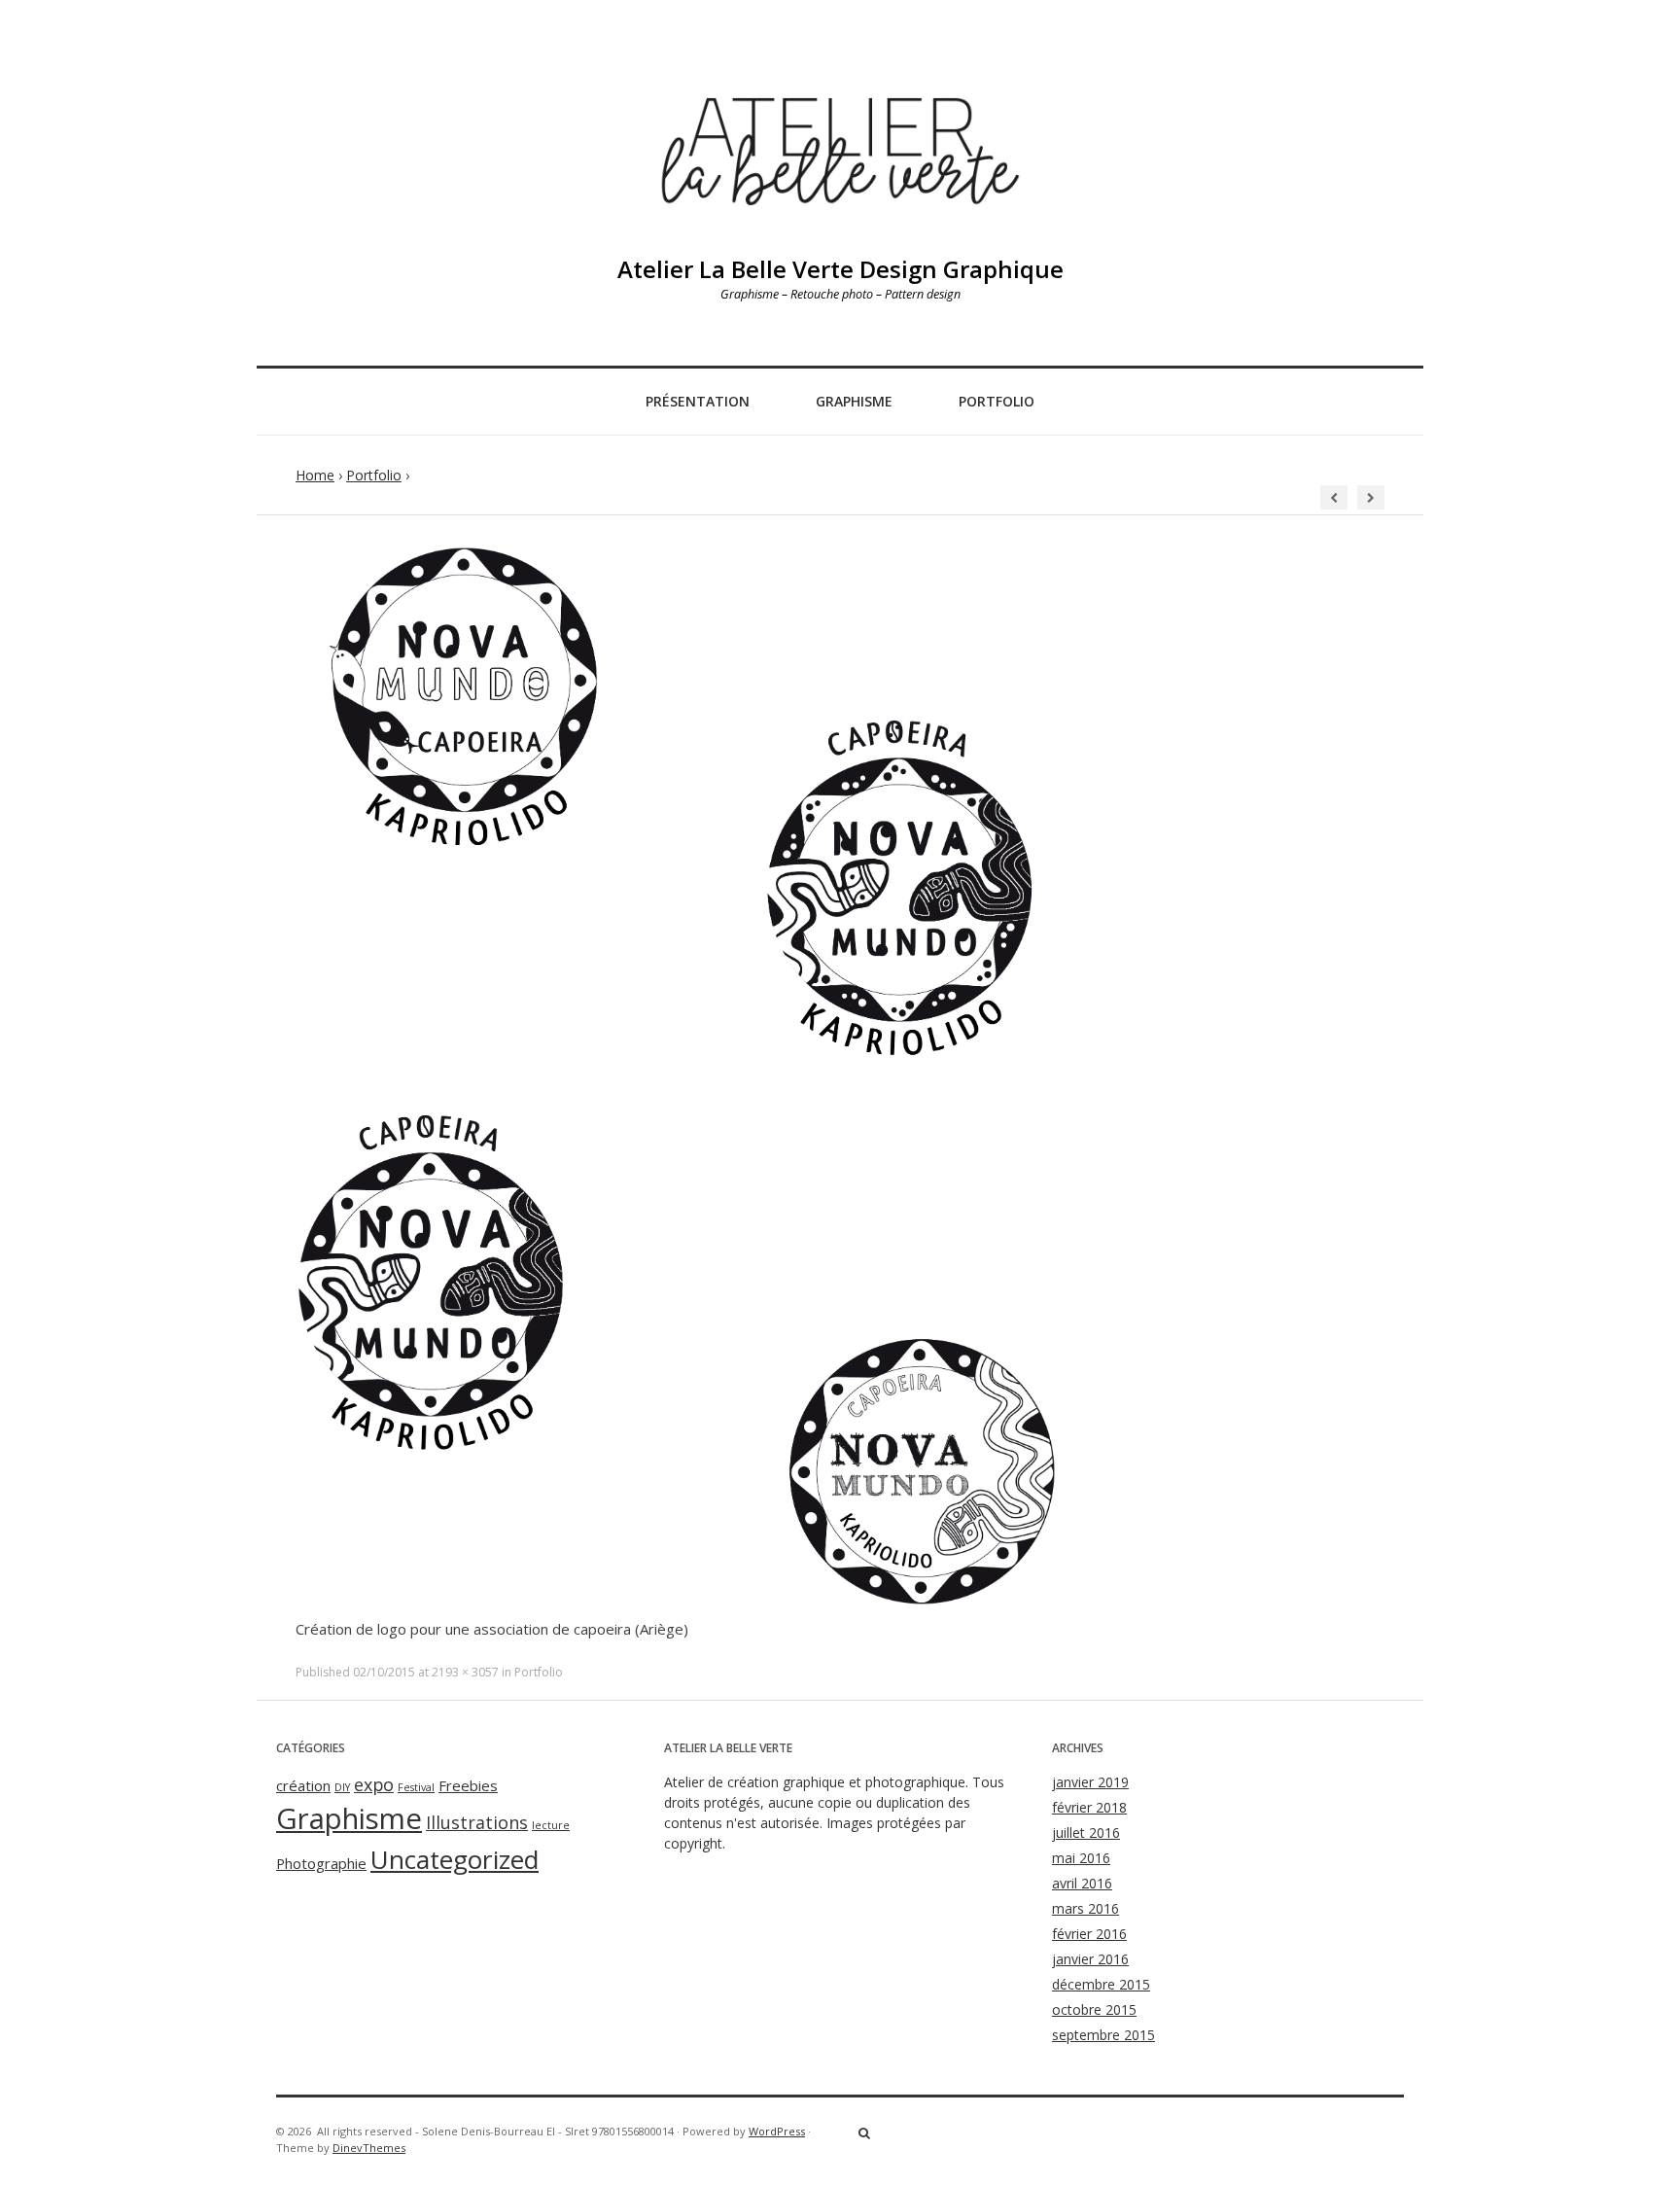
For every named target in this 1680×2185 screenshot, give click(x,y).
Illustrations (477, 1822)
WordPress (777, 2131)
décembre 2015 (1101, 1984)
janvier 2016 (1090, 1959)
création (303, 1785)
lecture (551, 1825)
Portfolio (997, 401)
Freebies (468, 1785)
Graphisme (854, 401)
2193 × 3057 (465, 1672)
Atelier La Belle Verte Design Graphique (840, 269)
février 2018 (1089, 1807)
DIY (342, 1787)
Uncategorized (455, 1859)
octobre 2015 (1094, 2009)
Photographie (321, 1863)
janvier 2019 (1090, 1782)
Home (315, 475)
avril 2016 (1082, 1883)
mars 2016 (1085, 1908)
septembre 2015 (1103, 2035)
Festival (416, 1787)
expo (374, 1784)
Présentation (698, 401)
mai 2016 (1081, 1858)
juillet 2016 (1086, 1833)
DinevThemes (369, 2148)
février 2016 (1089, 1934)
